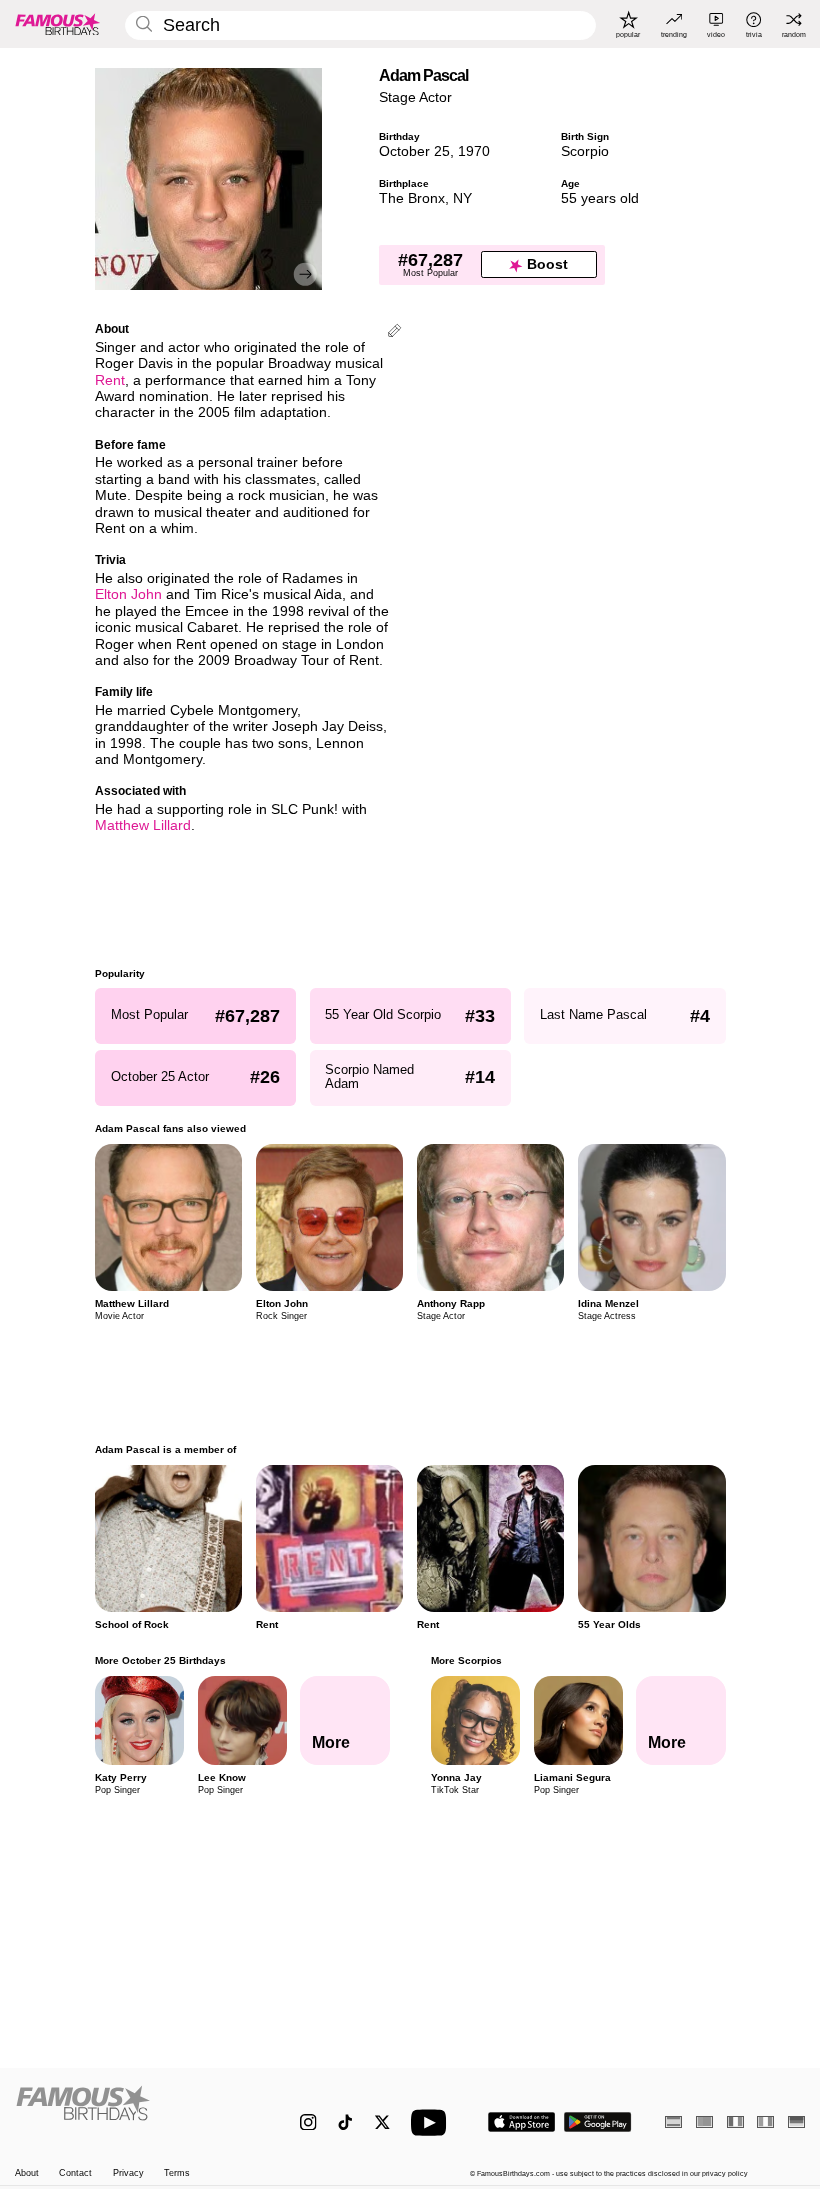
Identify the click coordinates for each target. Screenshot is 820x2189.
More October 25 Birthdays (160, 1660)
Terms (177, 2173)
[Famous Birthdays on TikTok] (345, 2122)
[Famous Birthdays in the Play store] (598, 2122)
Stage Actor (415, 97)
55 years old (600, 198)
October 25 (414, 151)
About (27, 2173)
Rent (110, 380)
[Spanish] (673, 2121)
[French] (735, 2121)
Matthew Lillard (143, 825)
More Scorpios (465, 1660)
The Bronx (412, 198)
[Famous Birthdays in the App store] (521, 2122)
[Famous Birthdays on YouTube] (433, 2122)
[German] (796, 2121)
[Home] (134, 2112)
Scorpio (585, 151)
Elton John (128, 594)
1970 (474, 151)
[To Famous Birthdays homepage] (58, 24)
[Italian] (765, 2121)
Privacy (128, 2173)
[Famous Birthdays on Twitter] (382, 2122)
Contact (75, 2173)
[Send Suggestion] (394, 332)
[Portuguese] (704, 2121)
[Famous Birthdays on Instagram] (308, 2122)
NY (462, 198)
